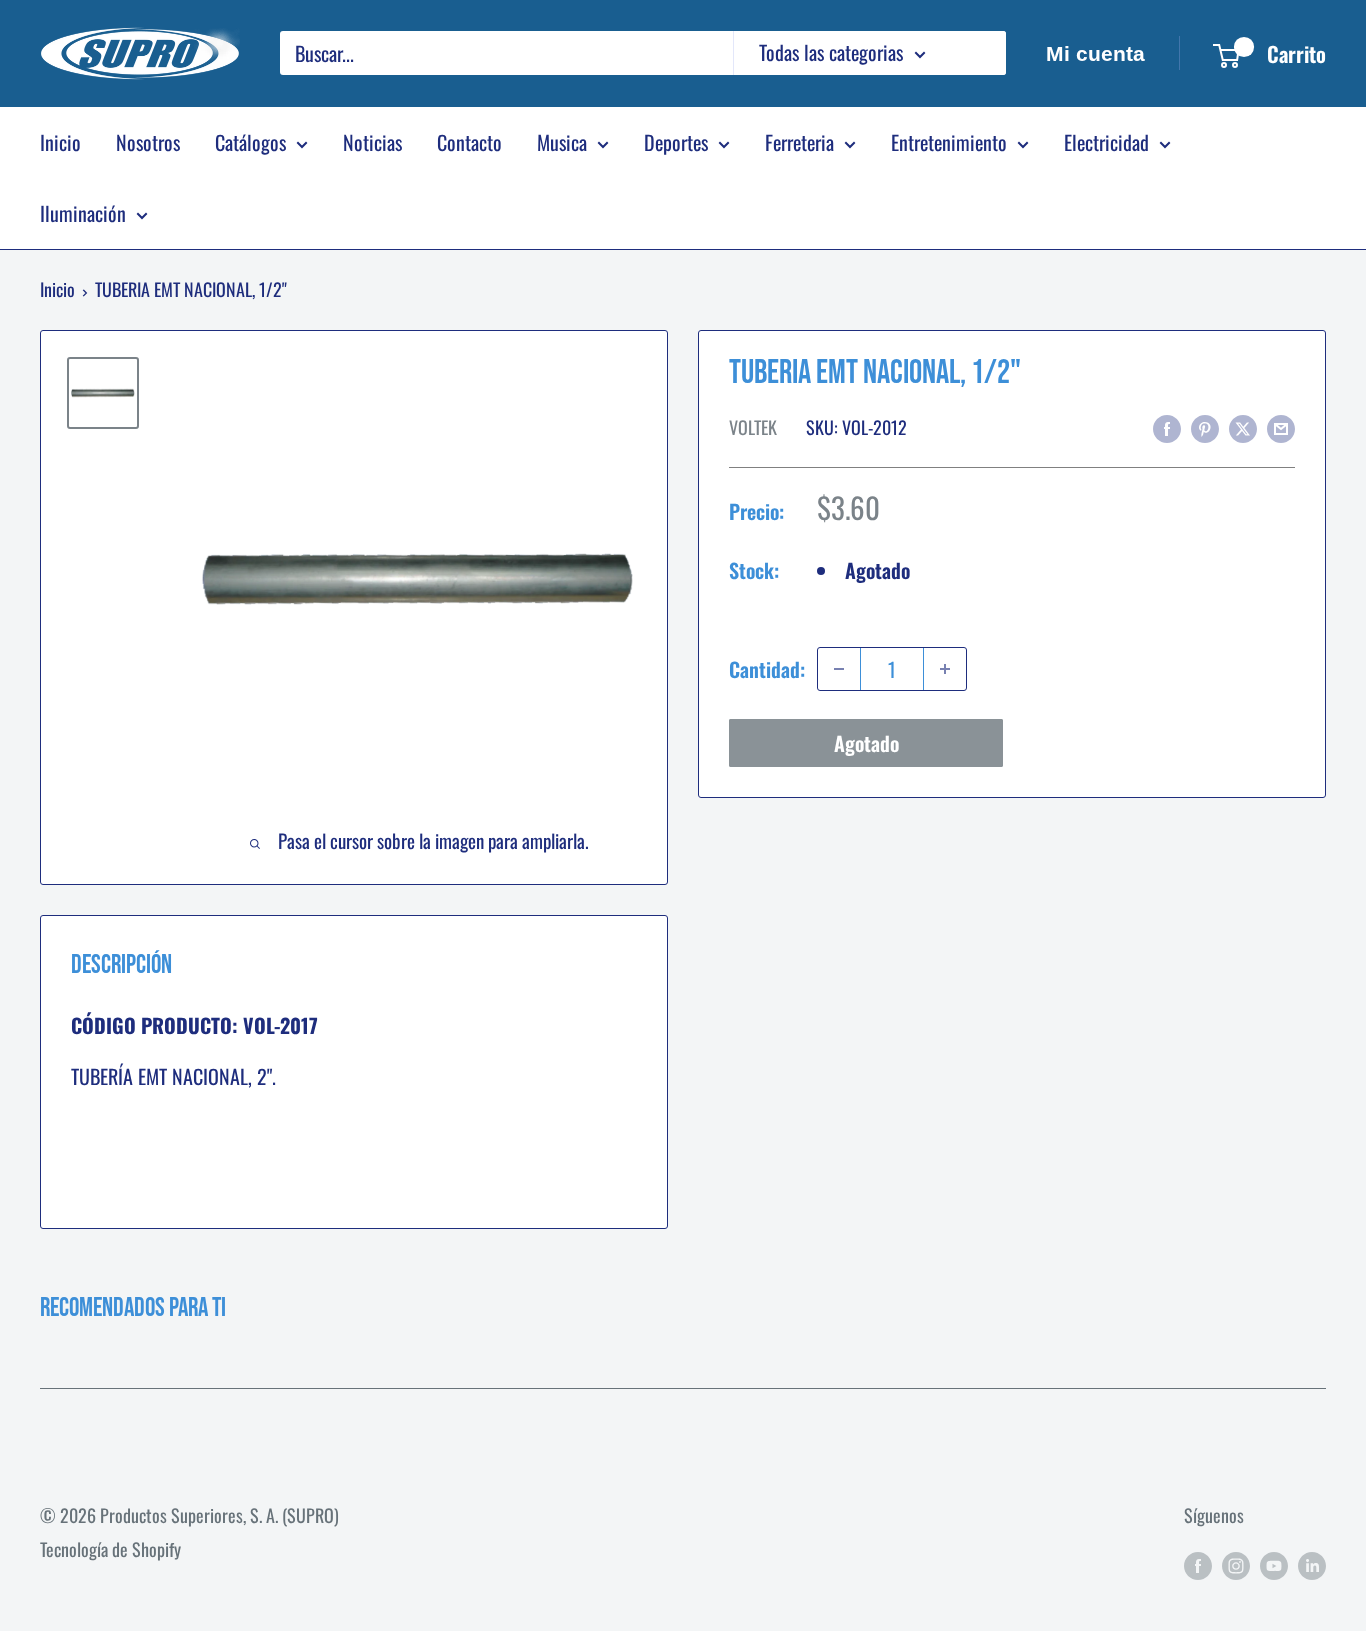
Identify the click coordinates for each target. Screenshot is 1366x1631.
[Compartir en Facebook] (1167, 425)
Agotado (866, 743)
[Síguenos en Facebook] (1198, 1564)
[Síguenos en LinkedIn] (1312, 1564)
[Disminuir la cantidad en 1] (839, 669)
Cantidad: (767, 668)
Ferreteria (799, 142)
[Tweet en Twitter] (1243, 425)
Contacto (469, 142)
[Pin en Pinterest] (1205, 425)
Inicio (60, 142)
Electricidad (1106, 142)
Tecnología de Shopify (110, 1549)
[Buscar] (981, 53)
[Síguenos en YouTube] (1274, 1564)
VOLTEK (753, 427)
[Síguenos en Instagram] (1236, 1564)
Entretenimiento (949, 142)
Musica (562, 142)
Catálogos (250, 142)
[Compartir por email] (1281, 425)
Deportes (676, 142)
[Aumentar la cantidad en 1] (945, 669)
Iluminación (83, 213)
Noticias (372, 142)
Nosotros (148, 142)
